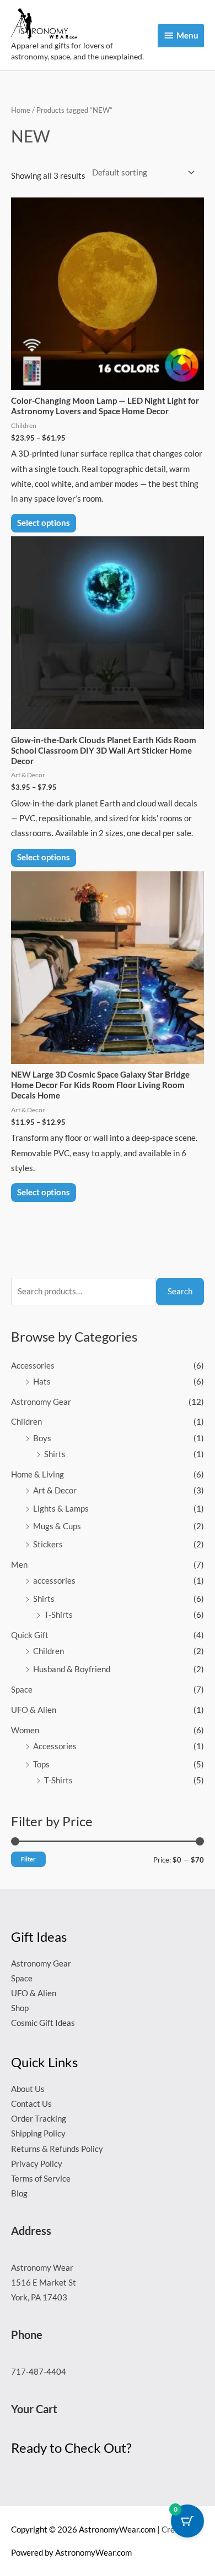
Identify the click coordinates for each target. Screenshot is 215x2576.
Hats (42, 1382)
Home (21, 110)
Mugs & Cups (57, 1526)
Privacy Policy (37, 2164)
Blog (19, 2193)
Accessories (33, 1366)
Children (26, 1422)
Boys (42, 1438)
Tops (41, 1764)
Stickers (48, 1544)
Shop (20, 2008)
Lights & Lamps (61, 1509)
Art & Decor (55, 1490)
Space (22, 1690)
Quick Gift (30, 1635)
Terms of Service (41, 2179)
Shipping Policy (38, 2133)
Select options (44, 523)
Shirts (55, 1454)
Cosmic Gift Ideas (43, 2023)
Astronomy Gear (41, 1402)
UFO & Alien (34, 1710)
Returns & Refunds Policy (57, 2149)
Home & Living (37, 1474)
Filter (28, 1859)
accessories (54, 1581)
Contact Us (31, 2104)
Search (180, 1291)
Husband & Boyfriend (72, 1669)
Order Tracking (39, 2119)
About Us (28, 2089)
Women (25, 1730)
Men (19, 1565)
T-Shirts (58, 1615)
